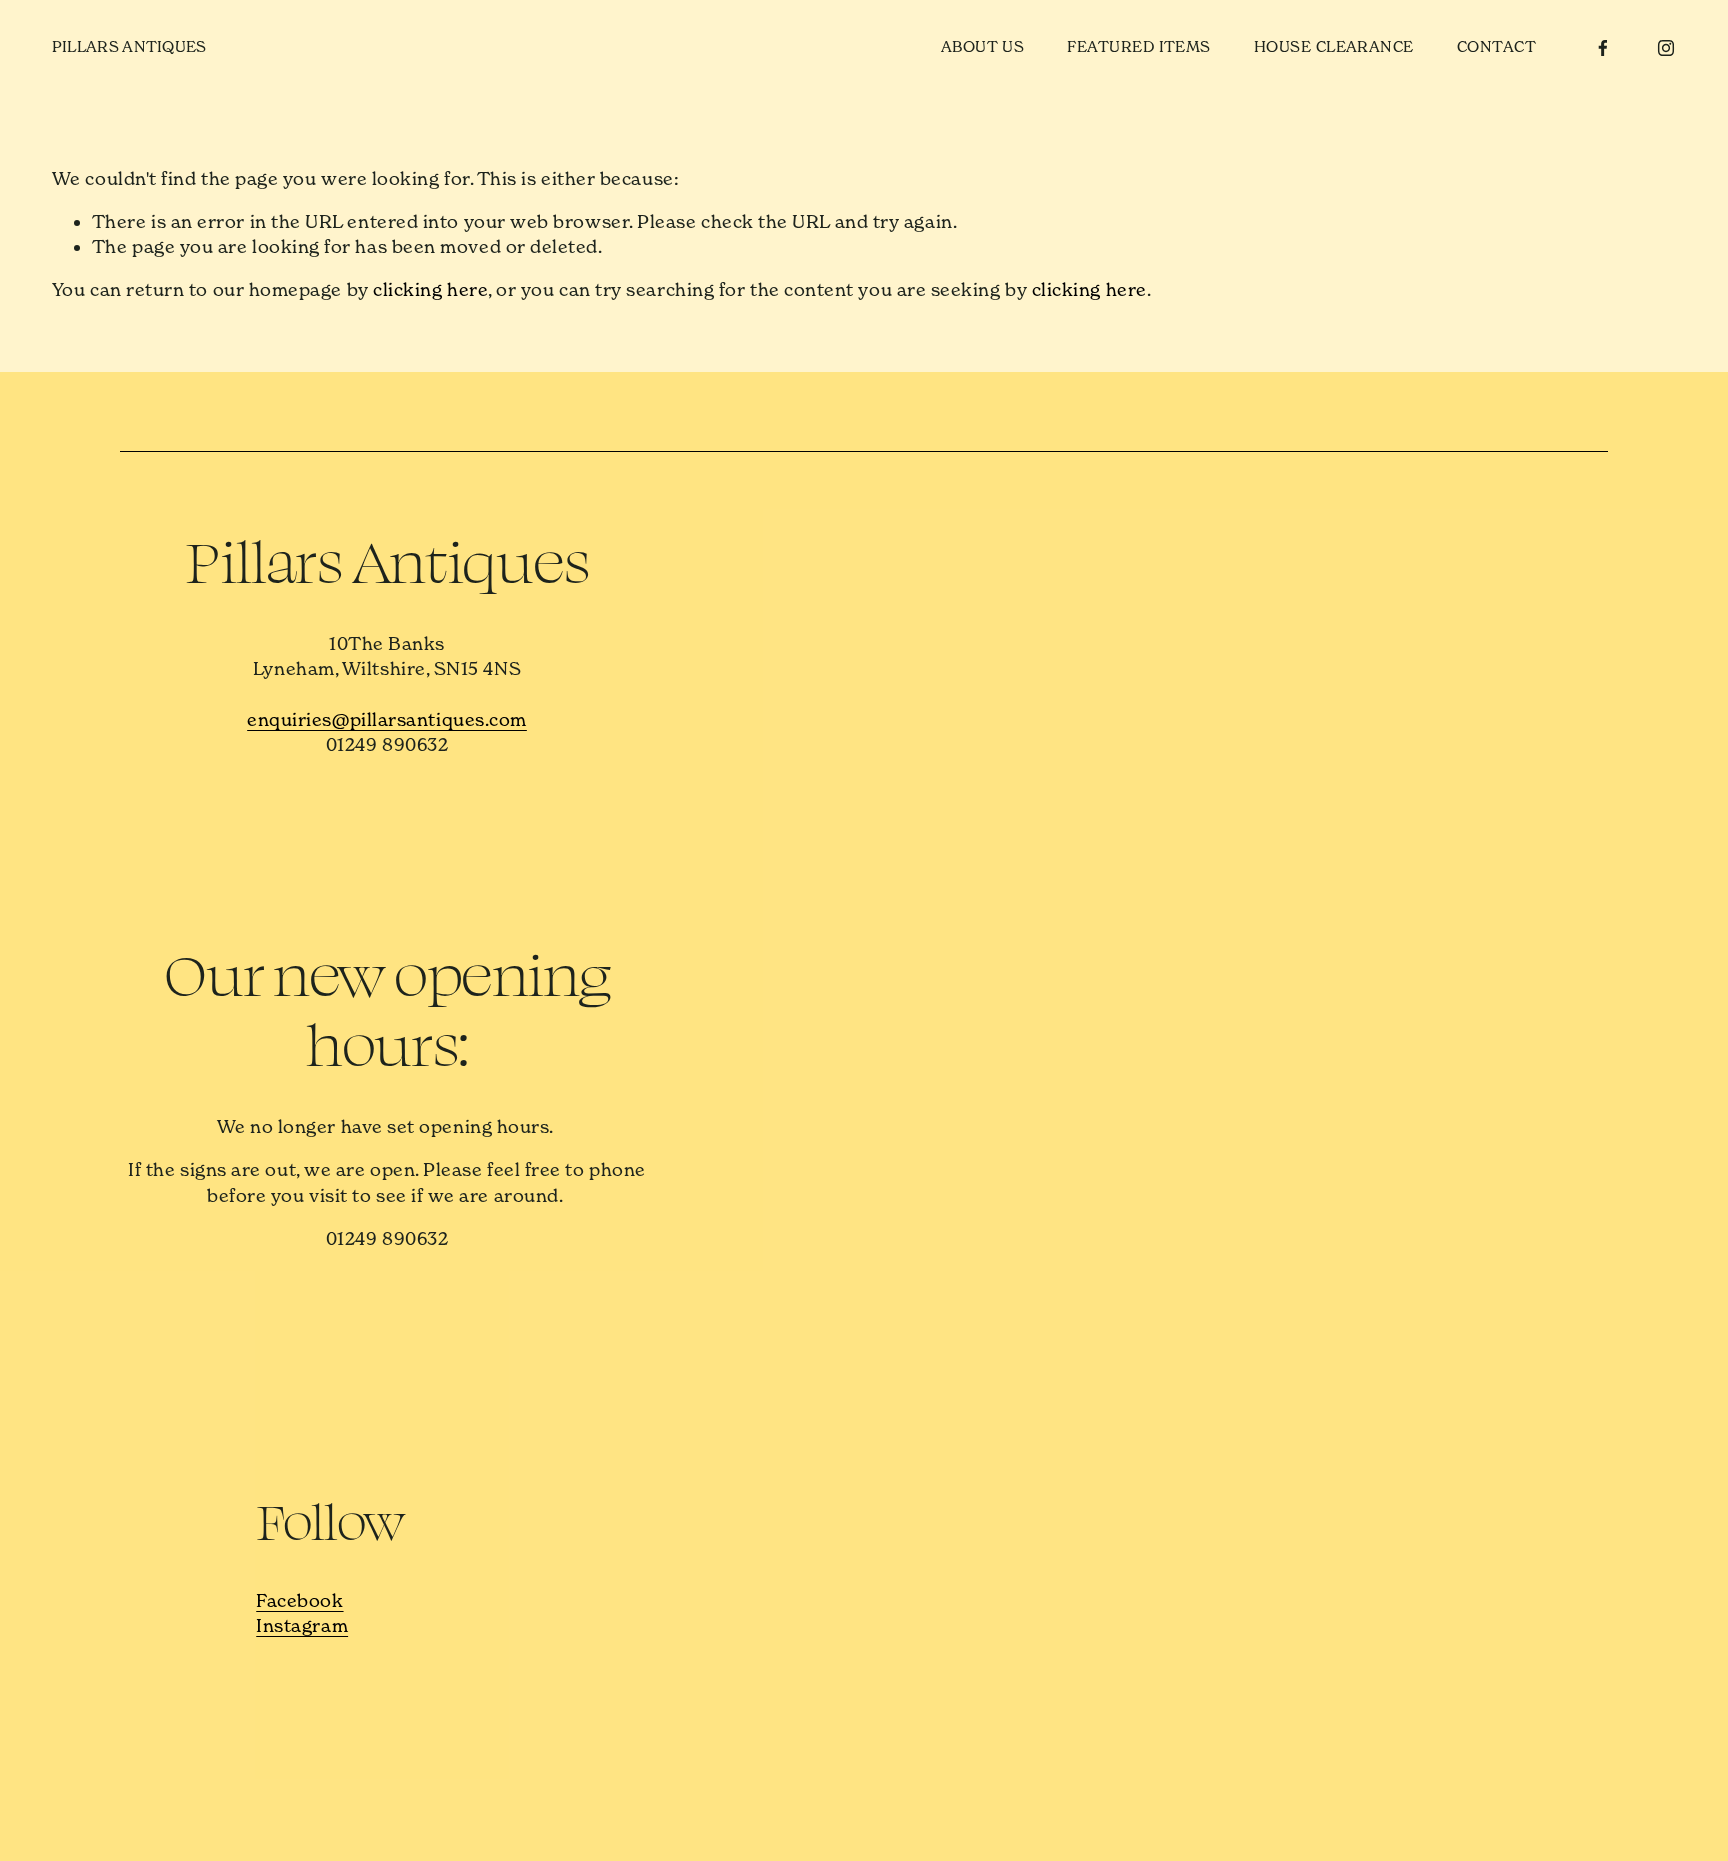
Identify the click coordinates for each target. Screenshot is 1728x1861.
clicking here (430, 289)
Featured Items (1138, 47)
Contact (1496, 47)
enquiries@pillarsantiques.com (387, 719)
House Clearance (1334, 47)
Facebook (299, 1600)
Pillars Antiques (129, 47)
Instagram (302, 1625)
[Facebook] (1603, 48)
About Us (983, 47)
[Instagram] (1666, 48)
